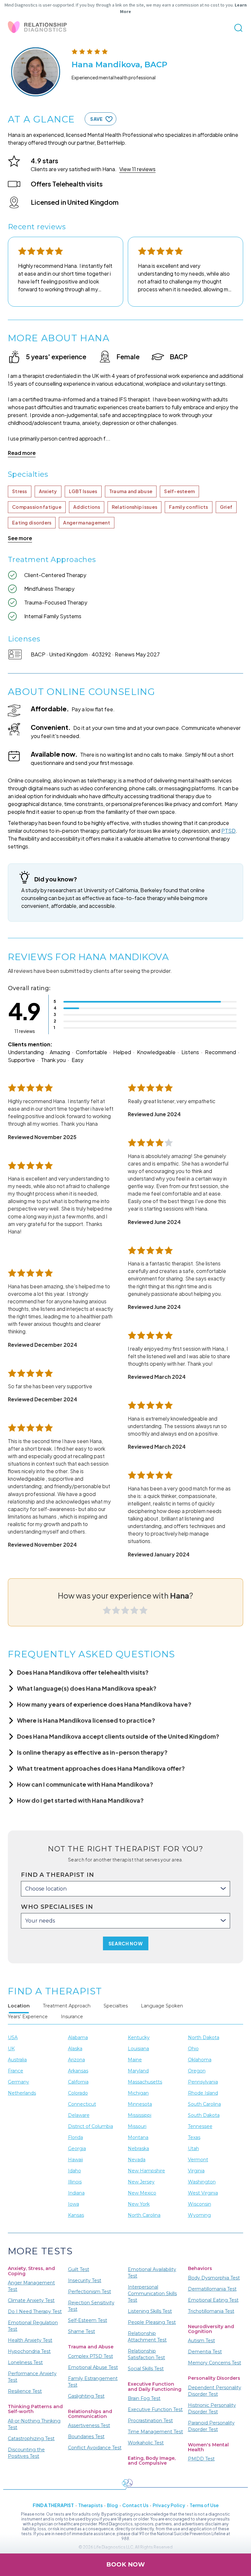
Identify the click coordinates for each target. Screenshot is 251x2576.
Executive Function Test (155, 2409)
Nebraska (138, 2149)
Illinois (75, 2182)
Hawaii (75, 2160)
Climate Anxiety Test (31, 2300)
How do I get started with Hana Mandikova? (80, 1800)
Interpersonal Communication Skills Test (152, 2294)
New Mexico (142, 2193)
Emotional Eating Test (213, 2300)
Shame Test (82, 2331)
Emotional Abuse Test (93, 2367)
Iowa (74, 2204)
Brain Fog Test (144, 2398)
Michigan (138, 2093)
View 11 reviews (137, 169)
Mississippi (140, 2115)
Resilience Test (25, 2391)
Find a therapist (53, 2505)
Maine (135, 2060)
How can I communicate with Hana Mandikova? (85, 1784)
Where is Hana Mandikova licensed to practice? (86, 1720)
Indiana (76, 2193)
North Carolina (144, 2215)
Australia (17, 2060)
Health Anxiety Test (30, 2340)
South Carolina (204, 2104)
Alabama (78, 2037)
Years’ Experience (28, 2017)
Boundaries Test (86, 2437)
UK (11, 2049)
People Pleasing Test (152, 2322)
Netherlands (22, 2093)
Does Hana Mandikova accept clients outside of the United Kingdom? (118, 1736)
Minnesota (140, 2104)
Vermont (198, 2160)
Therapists (90, 2505)
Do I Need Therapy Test (35, 2311)
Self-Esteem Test (88, 2320)
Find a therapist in (58, 1875)
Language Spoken (162, 2006)
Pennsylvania (203, 2082)
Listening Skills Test (150, 2311)
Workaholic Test (146, 2443)
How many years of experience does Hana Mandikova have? (104, 1704)
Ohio (193, 2049)
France (16, 2071)
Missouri (137, 2126)
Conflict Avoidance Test (95, 2448)
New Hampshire (146, 2171)
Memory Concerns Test (215, 2363)
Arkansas (78, 2071)
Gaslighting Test (86, 2396)
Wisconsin (200, 2204)
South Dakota (204, 2115)
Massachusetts (145, 2082)
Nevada (137, 2160)
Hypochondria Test (29, 2351)
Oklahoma (200, 2060)
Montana (138, 2137)
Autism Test (201, 2341)
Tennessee (200, 2126)
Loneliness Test (25, 2362)
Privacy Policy (169, 2505)
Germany (18, 2082)
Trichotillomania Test (211, 2311)
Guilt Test (79, 2269)
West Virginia (203, 2193)
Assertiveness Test (89, 2425)
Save (96, 119)
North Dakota (204, 2037)
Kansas (76, 2215)
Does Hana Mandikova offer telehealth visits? (83, 1672)
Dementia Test (205, 2352)
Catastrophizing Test (31, 2439)
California (78, 2082)
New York (139, 2204)
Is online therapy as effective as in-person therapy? (92, 1752)
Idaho (75, 2171)
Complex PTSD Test (91, 2356)
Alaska (75, 2049)
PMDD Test (201, 2459)
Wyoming (199, 2215)
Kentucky (139, 2037)
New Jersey (141, 2182)
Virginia (196, 2171)
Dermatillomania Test (212, 2289)
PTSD (228, 831)
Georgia (77, 2149)
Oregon (197, 2071)
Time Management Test (155, 2432)
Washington (202, 2182)
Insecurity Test (85, 2280)
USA (13, 2037)
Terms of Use (204, 2505)
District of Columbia (91, 2126)
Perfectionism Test (90, 2292)
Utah (193, 2149)
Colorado (78, 2093)
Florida (75, 2137)
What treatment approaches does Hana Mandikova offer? (101, 1768)
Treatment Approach (67, 2006)
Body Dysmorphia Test (214, 2278)
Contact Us (135, 2505)
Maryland (138, 2071)
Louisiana (138, 2049)
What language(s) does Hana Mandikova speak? (87, 1688)
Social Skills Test (146, 2369)
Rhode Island (203, 2093)
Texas (194, 2137)
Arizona (76, 2060)
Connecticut (82, 2104)
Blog (112, 2505)
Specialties (116, 2006)
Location (19, 2006)
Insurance (72, 2017)
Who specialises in (57, 1907)
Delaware (79, 2115)
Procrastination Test (150, 2421)
